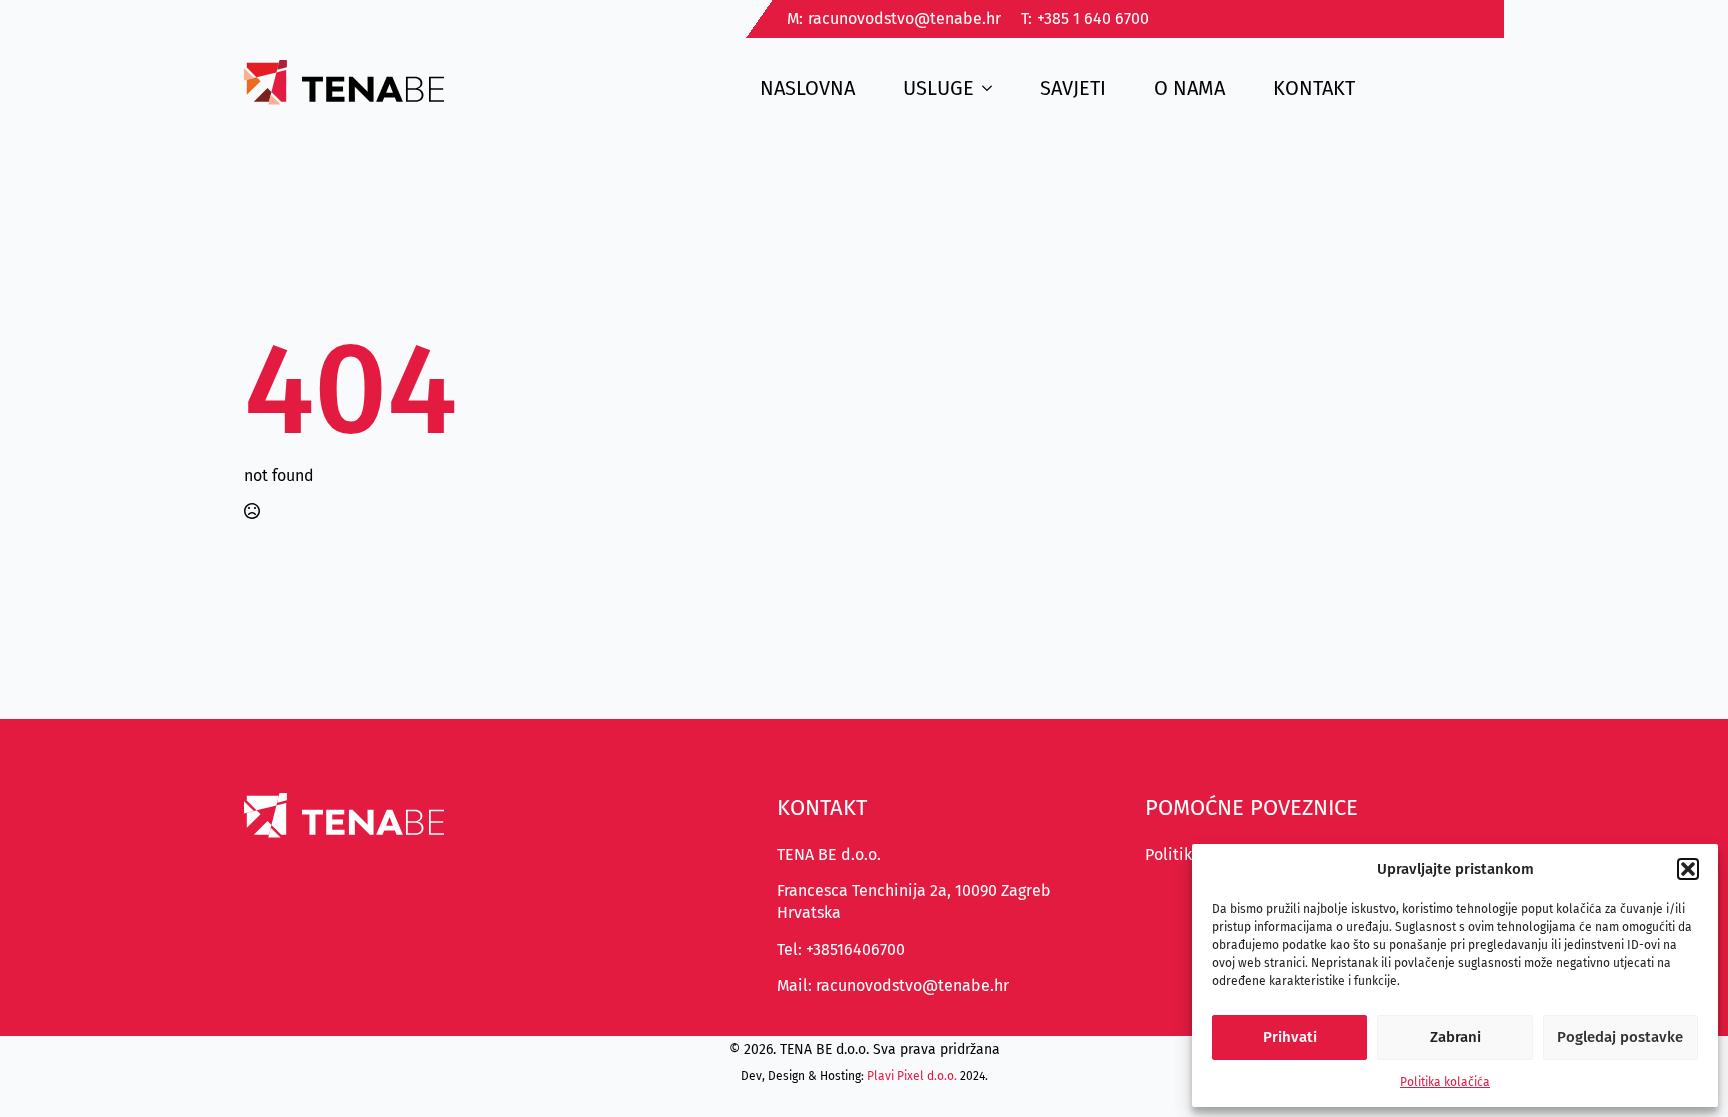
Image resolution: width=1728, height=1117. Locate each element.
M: (795, 18)
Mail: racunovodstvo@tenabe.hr (893, 985)
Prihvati (1290, 1037)
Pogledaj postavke (1620, 1037)
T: (1026, 18)
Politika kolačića (1445, 1082)
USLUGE (938, 88)
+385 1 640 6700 (1093, 18)
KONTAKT (1314, 88)
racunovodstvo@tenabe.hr (904, 18)
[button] (1688, 869)
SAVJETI (1073, 88)
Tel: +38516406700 (841, 949)
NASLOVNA (807, 88)
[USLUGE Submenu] (993, 82)
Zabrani (1455, 1037)
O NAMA (1189, 88)
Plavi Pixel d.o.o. (912, 1076)
